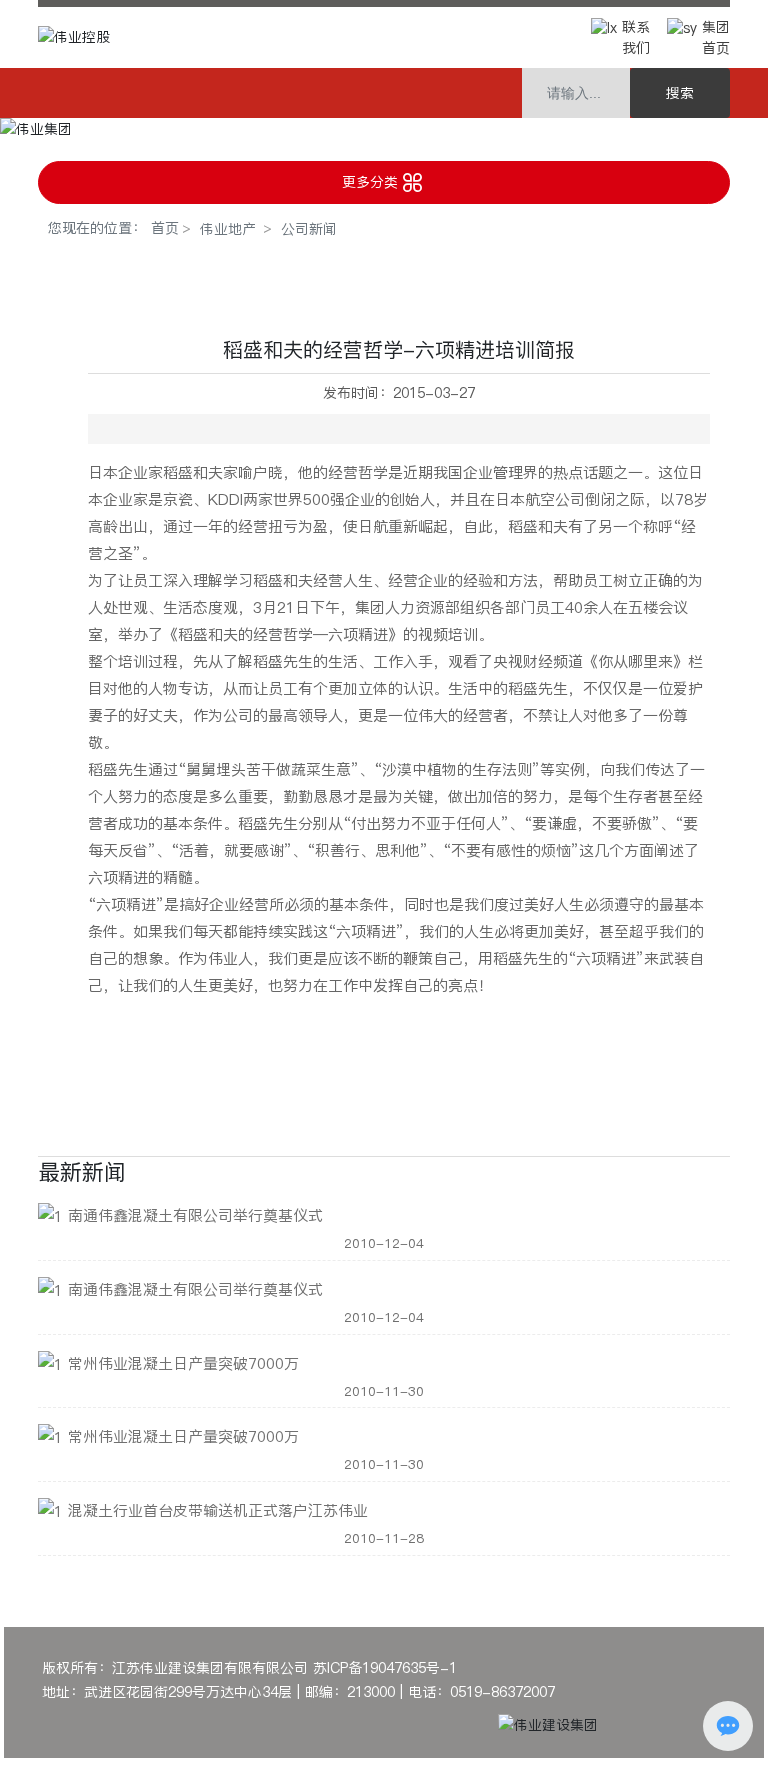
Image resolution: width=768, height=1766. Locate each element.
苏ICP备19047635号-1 (385, 1668)
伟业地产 (228, 229)
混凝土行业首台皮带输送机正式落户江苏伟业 (218, 1510)
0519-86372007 (505, 1692)
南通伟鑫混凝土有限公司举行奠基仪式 (195, 1215)
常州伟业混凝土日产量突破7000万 (183, 1363)
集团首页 (716, 37)
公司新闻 (309, 229)
